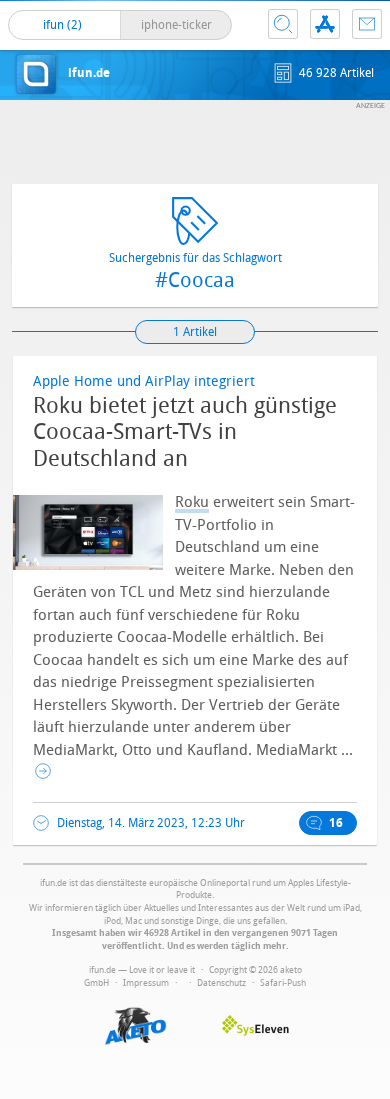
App (325, 24)
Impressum (146, 983)
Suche (283, 24)
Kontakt (367, 24)
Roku (192, 502)
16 (336, 823)
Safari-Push (283, 983)
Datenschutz (221, 983)
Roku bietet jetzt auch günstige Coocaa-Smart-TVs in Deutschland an (185, 432)
